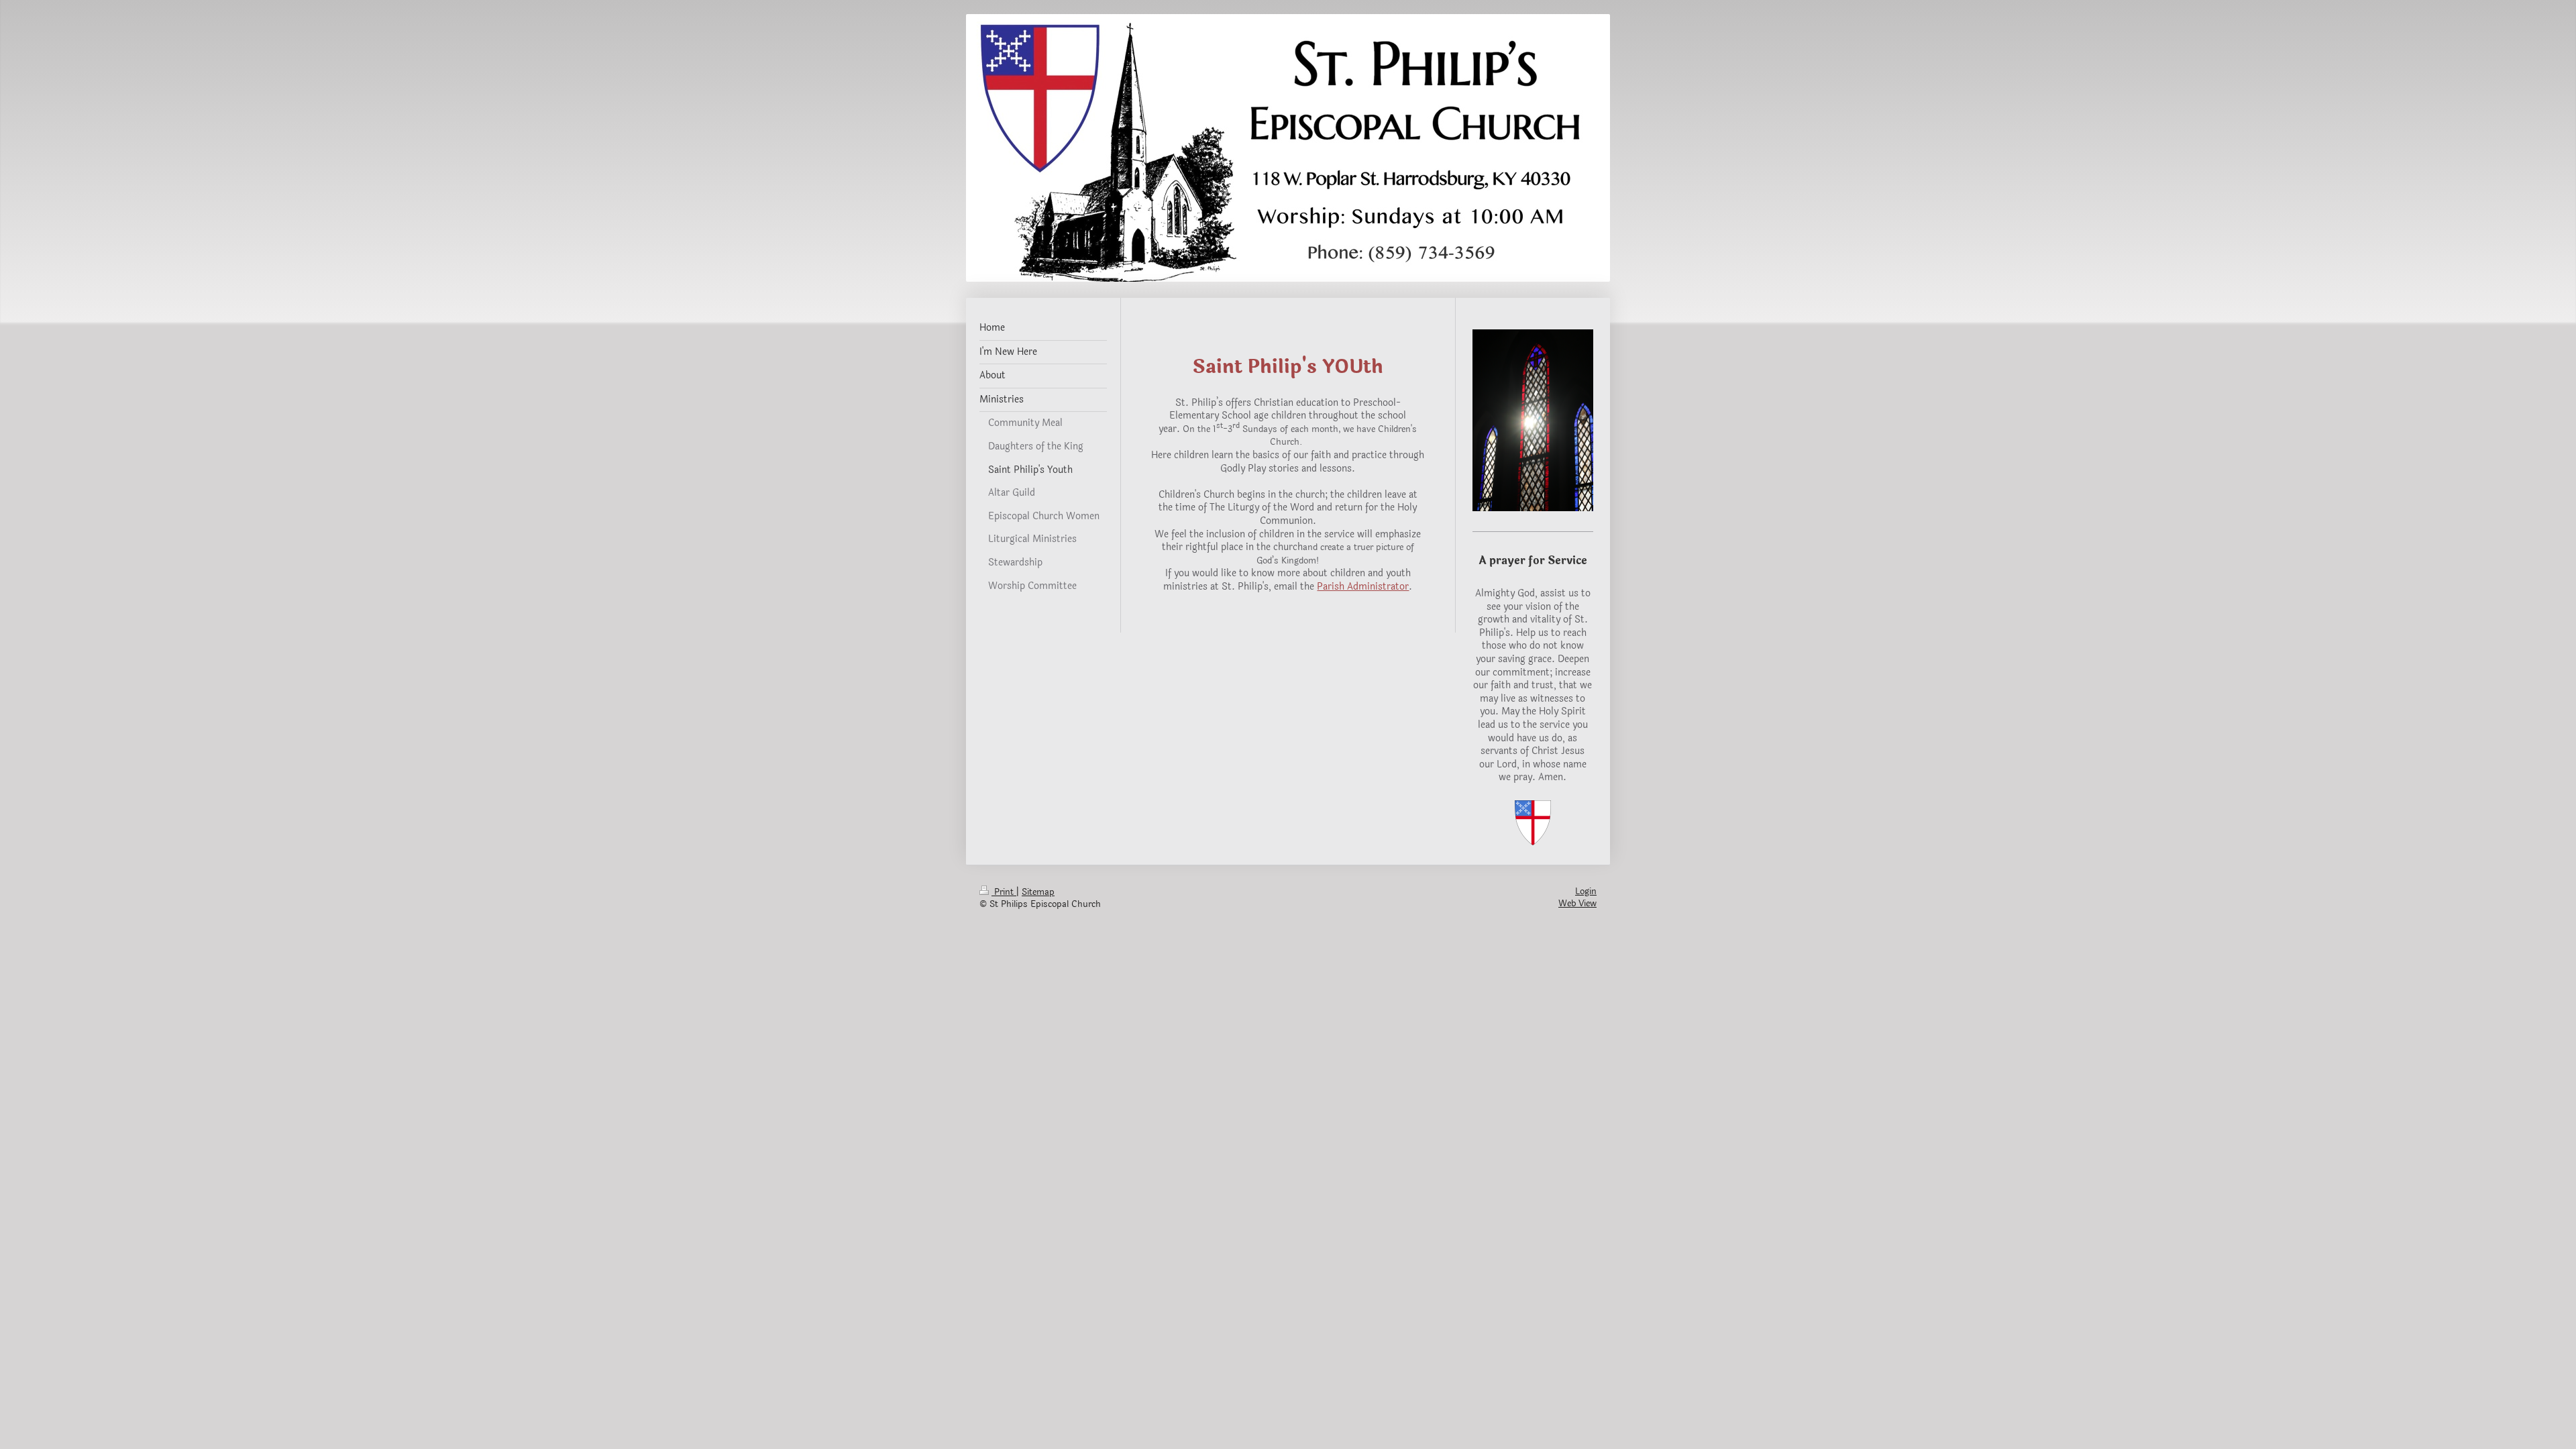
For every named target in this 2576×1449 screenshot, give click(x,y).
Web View (1577, 904)
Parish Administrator (1363, 587)
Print (1004, 892)
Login (1586, 892)
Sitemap (1038, 892)
